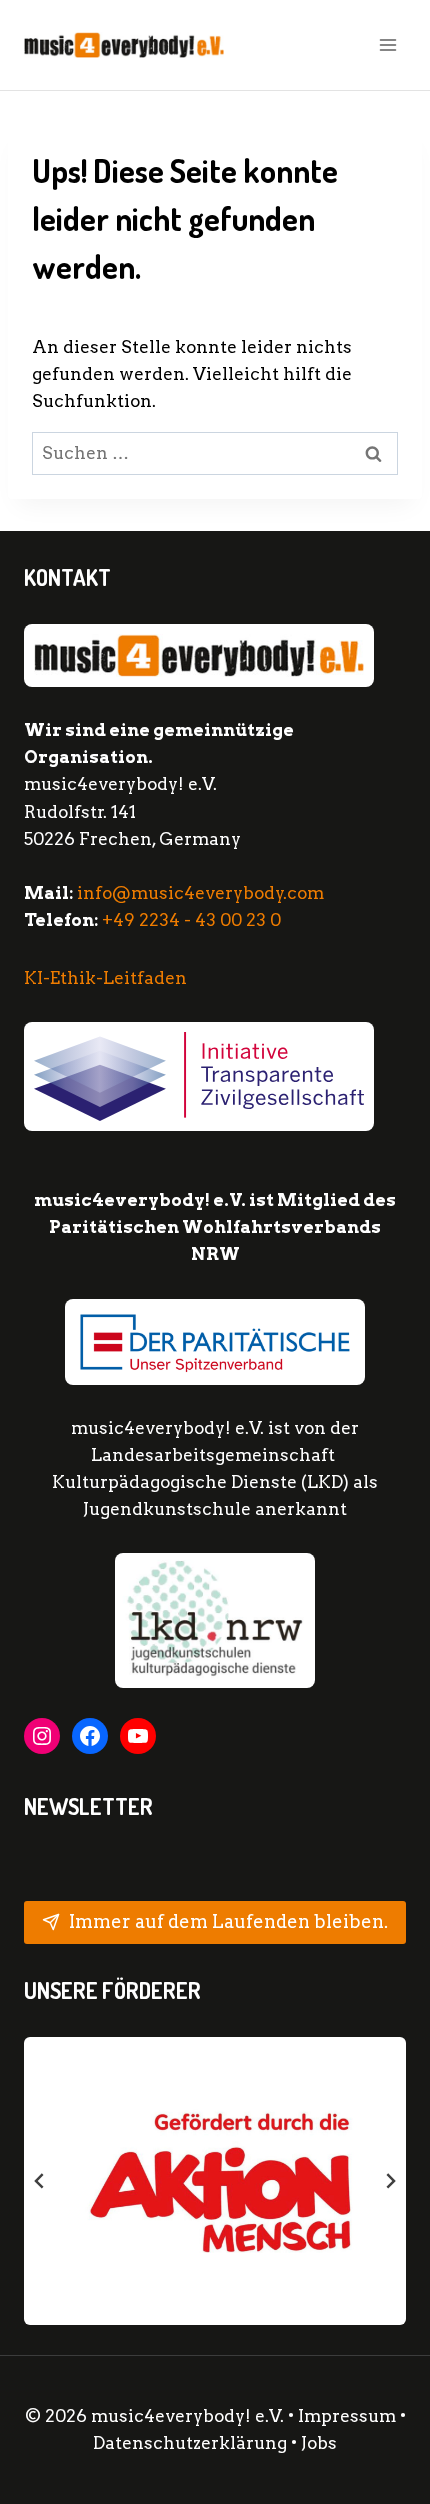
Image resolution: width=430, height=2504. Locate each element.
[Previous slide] (40, 2181)
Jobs (319, 2443)
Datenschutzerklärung (192, 2443)
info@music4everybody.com (200, 893)
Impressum (347, 2416)
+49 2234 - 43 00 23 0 (191, 920)
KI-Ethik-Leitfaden (105, 978)
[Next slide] (390, 2181)
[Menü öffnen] (387, 44)
